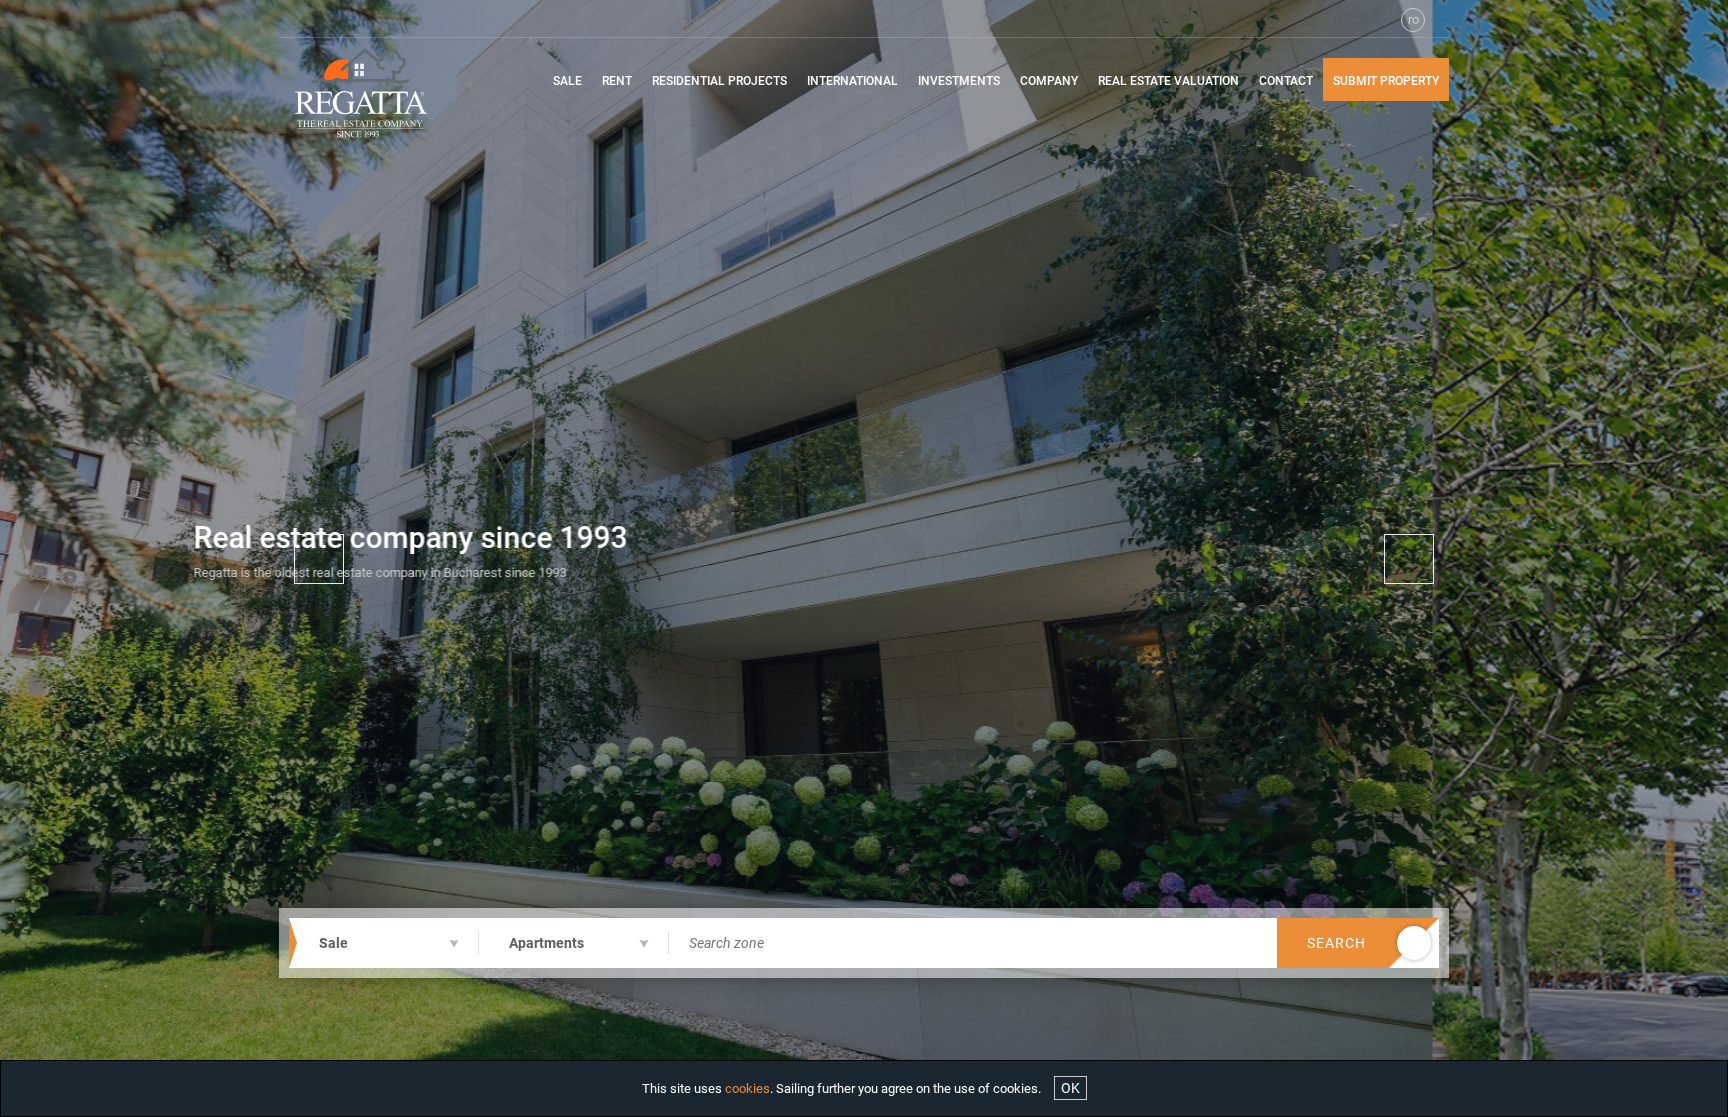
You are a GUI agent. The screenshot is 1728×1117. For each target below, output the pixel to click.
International (852, 81)
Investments (959, 81)
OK (1070, 1088)
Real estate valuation (1168, 81)
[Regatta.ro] (376, 93)
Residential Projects (719, 81)
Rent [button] (617, 81)
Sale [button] (567, 81)
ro (1413, 19)
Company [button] (1049, 81)
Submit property (1386, 81)
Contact (1286, 81)
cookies (747, 1088)
